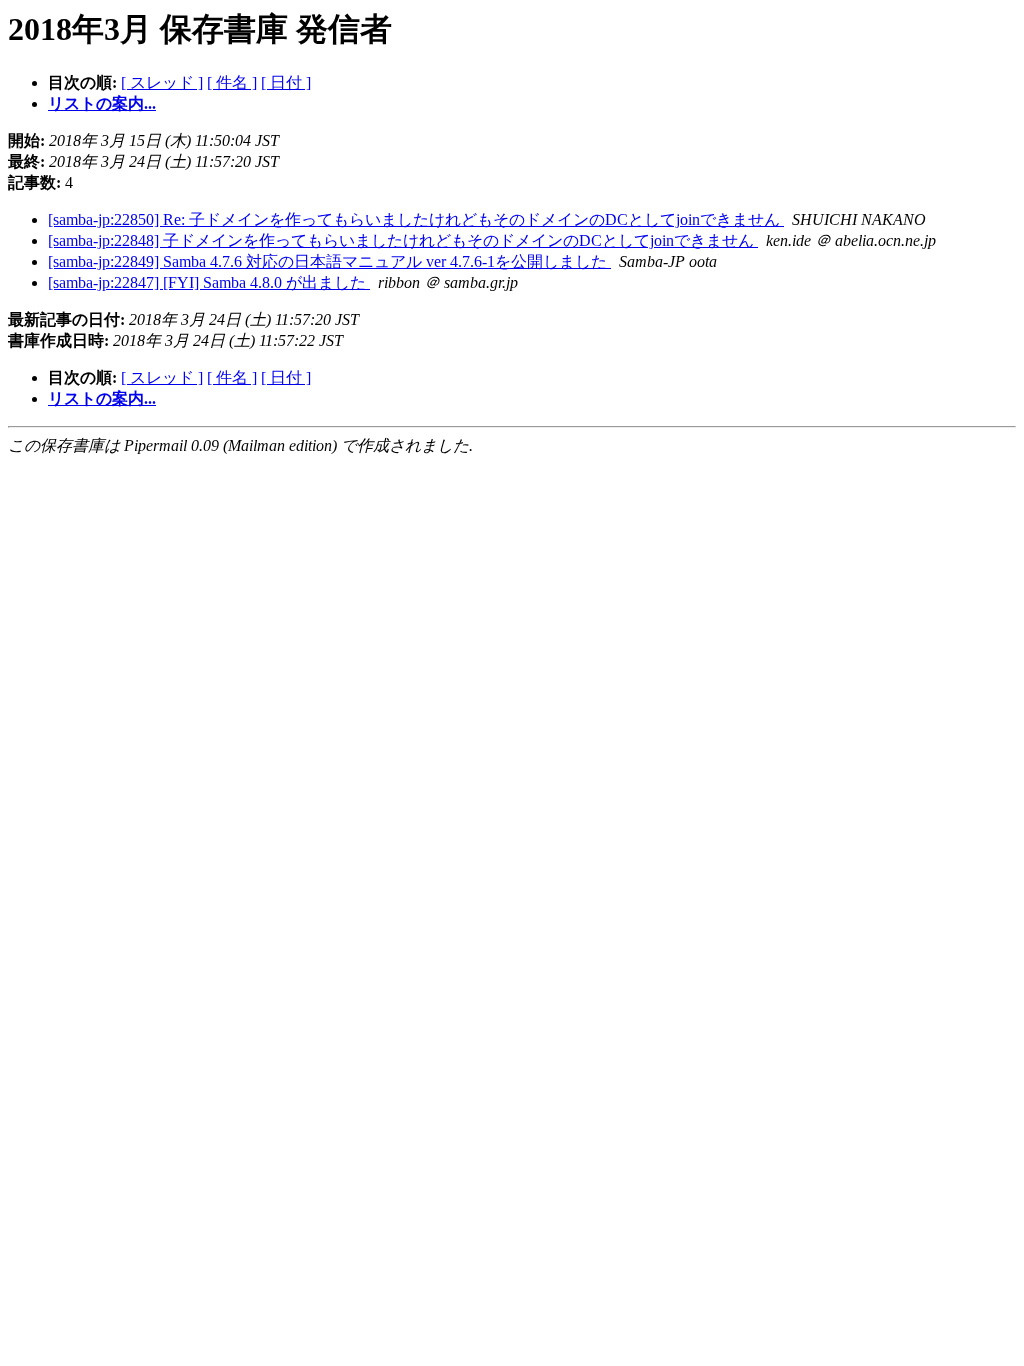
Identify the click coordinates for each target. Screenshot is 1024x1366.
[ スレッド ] (162, 82)
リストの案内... (102, 103)
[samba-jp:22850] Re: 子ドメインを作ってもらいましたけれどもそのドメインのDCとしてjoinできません (416, 219)
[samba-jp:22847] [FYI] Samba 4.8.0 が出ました (209, 282)
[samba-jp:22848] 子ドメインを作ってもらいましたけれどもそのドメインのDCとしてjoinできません (403, 240)
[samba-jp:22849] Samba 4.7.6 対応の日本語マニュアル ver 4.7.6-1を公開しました (329, 261)
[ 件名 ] (232, 82)
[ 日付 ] (286, 82)
